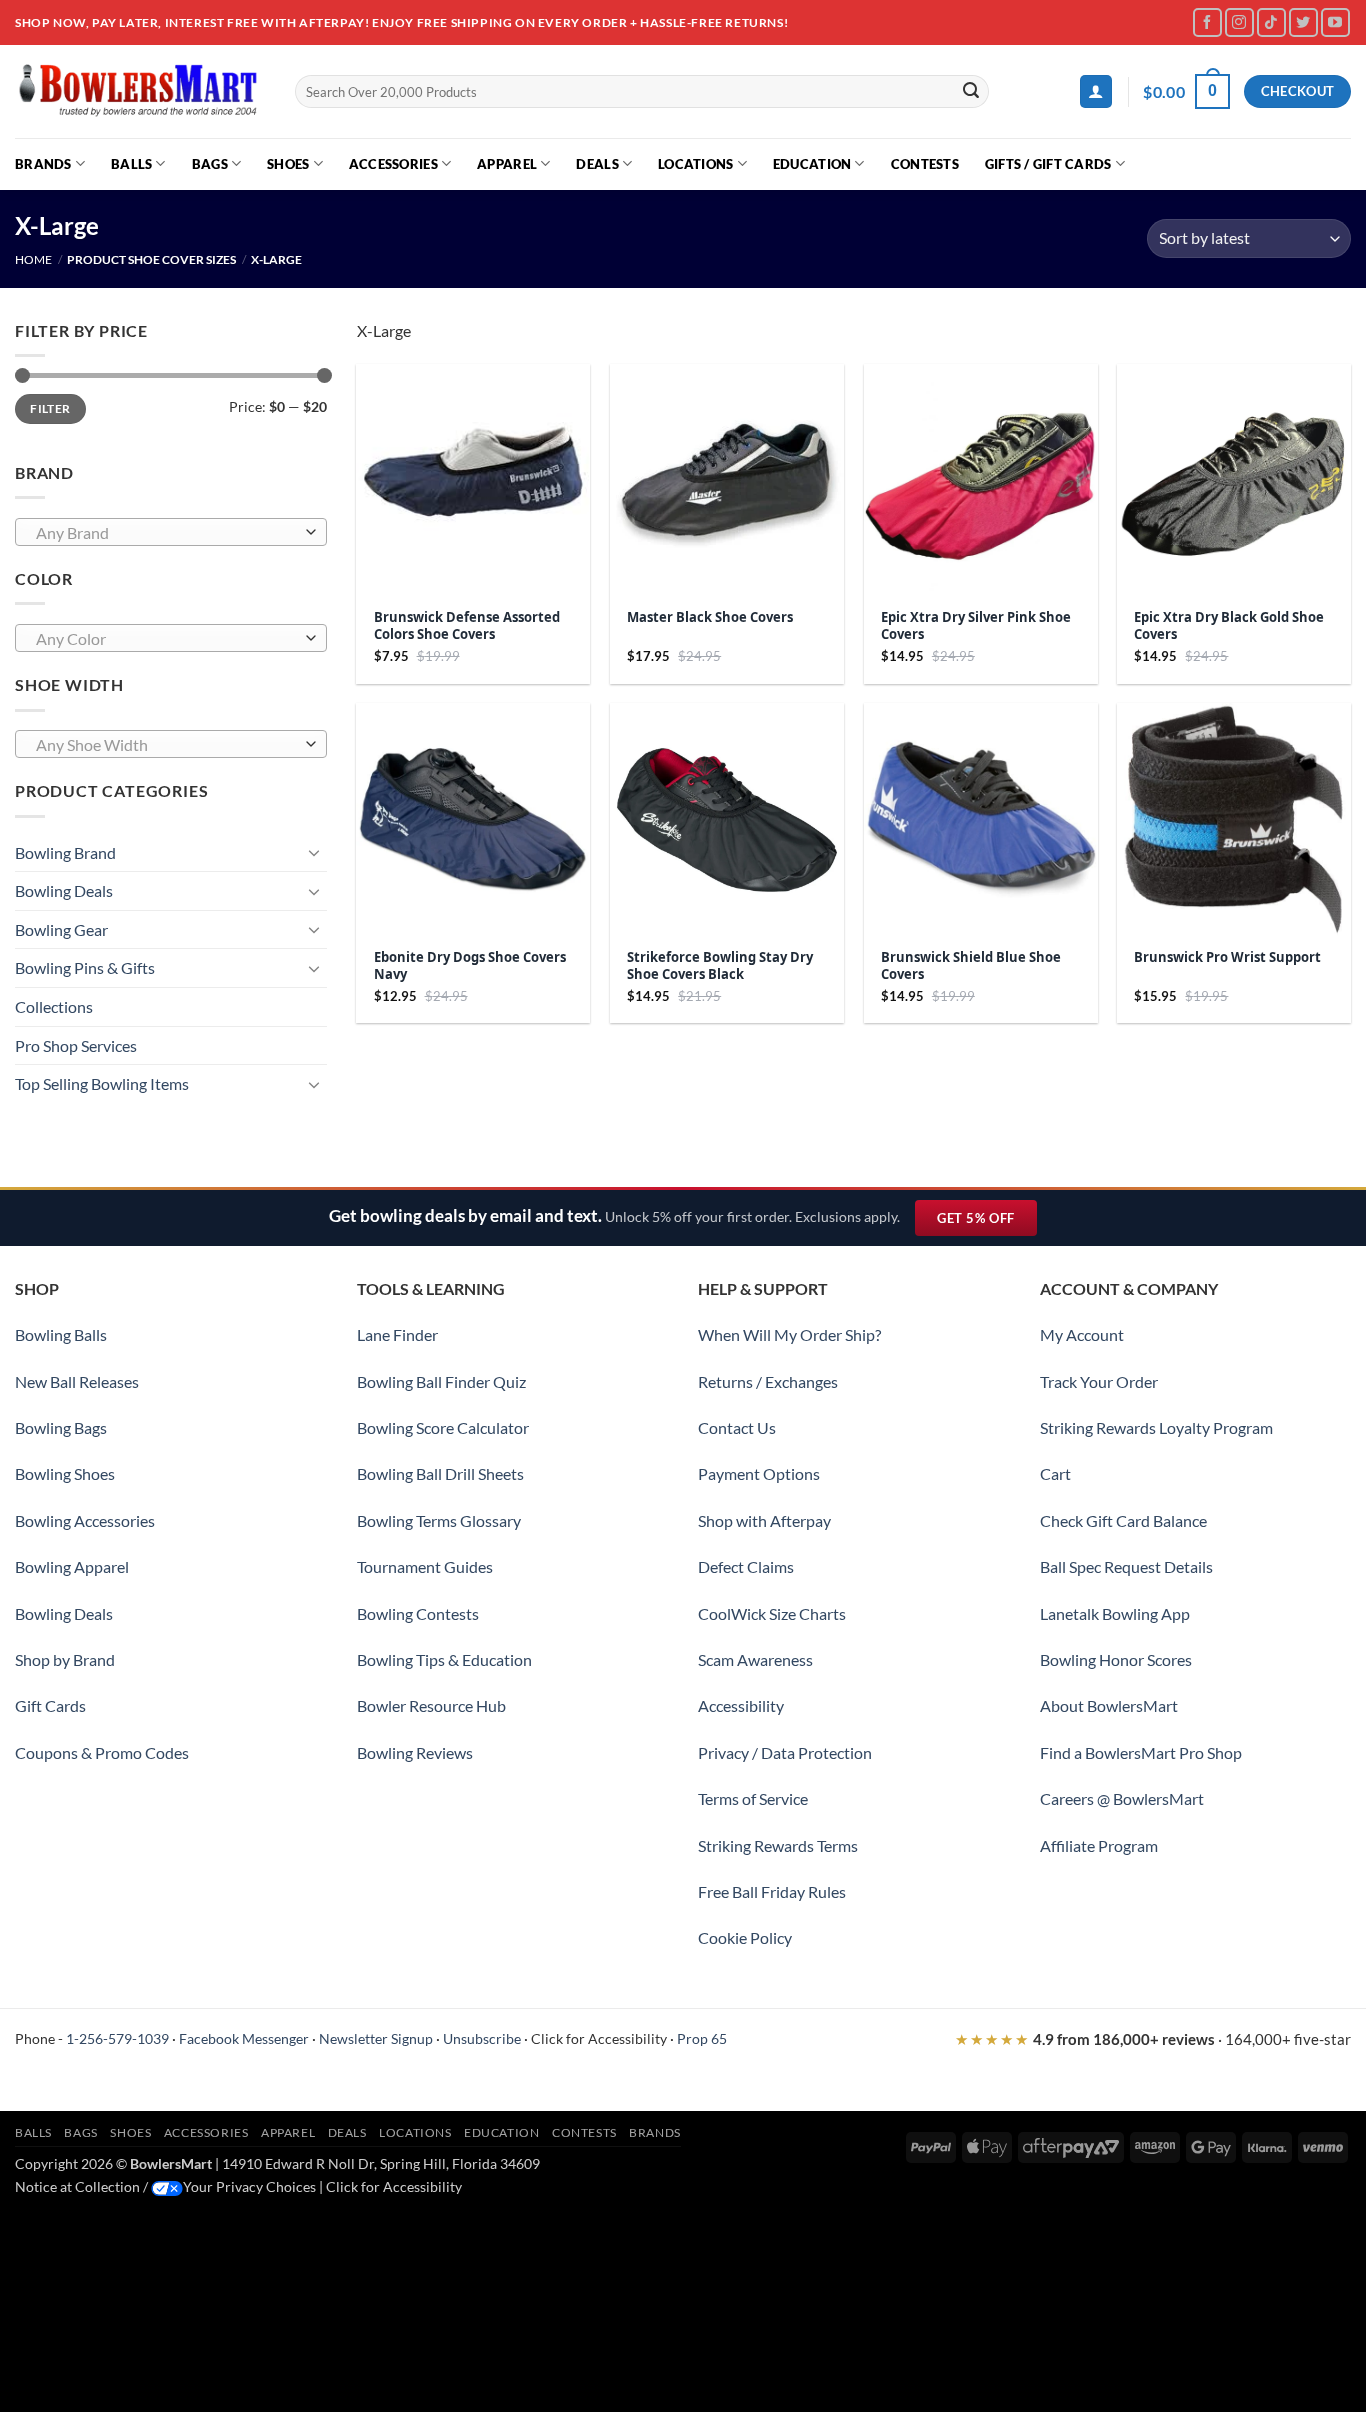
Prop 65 (702, 2038)
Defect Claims (746, 1566)
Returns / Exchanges (768, 1381)
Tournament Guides (425, 1566)
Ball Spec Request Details (1126, 1566)
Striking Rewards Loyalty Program (1156, 1427)
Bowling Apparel (72, 1566)
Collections (54, 1006)
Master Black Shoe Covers (710, 617)
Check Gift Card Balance (1123, 1520)
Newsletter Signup (376, 2038)
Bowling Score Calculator (443, 1427)
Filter (50, 408)
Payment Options (759, 1473)
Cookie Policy (745, 1937)
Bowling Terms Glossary (439, 1520)
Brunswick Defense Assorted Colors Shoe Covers (467, 626)
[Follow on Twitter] (1303, 22)
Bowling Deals (64, 890)
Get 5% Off (986, 1222)
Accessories (393, 164)
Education (812, 164)
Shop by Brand (65, 1659)
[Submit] (971, 92)
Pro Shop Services (76, 1045)
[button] (1096, 91)
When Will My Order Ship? (789, 1334)
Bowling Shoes (65, 1473)
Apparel (507, 164)
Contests (925, 164)
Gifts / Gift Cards (1048, 164)
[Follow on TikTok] (1271, 22)
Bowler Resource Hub (431, 1705)
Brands (43, 164)
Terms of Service (753, 1798)
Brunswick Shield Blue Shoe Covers (971, 966)
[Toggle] (315, 852)
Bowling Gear (61, 929)
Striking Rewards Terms (778, 1845)
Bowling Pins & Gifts (85, 967)
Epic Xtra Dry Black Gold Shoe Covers (1229, 626)
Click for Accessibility (599, 2038)
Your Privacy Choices (249, 2186)
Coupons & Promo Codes (102, 1752)
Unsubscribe (482, 2038)
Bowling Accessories (85, 1520)
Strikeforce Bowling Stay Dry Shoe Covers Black (720, 966)
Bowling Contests (418, 1613)
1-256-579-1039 (117, 2038)
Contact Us (737, 1427)
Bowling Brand (65, 852)
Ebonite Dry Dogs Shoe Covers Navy (470, 966)
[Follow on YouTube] (1335, 22)
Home (33, 259)
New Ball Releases (77, 1381)
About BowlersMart (1109, 1705)
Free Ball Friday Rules (772, 1891)
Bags (210, 164)
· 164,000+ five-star (1153, 2039)
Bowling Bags (61, 1427)
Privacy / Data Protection (785, 1752)
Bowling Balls (61, 1334)
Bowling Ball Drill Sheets (440, 1473)
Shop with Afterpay (764, 1520)
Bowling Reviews (415, 1752)
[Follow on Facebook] (1207, 22)
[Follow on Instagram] (1239, 22)
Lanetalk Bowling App (1115, 1613)
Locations (695, 164)
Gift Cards (50, 1705)
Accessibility (741, 1705)
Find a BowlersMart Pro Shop (1141, 1752)
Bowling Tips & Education (444, 1659)
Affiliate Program (1099, 1845)
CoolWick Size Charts (772, 1613)
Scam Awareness (755, 1659)
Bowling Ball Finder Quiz (441, 1381)
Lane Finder (397, 1334)
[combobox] (171, 532)
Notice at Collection (77, 2186)
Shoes (288, 164)
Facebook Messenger (244, 2038)
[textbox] (166, 533)
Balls (131, 164)
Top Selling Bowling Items (102, 1083)
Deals (597, 164)
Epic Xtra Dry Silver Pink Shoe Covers (976, 626)
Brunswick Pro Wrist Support (1227, 957)
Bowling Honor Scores (1116, 1659)
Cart (1055, 1473)
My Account (1082, 1334)
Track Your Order (1099, 1381)
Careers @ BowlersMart (1122, 1798)
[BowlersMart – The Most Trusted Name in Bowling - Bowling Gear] (140, 91)
